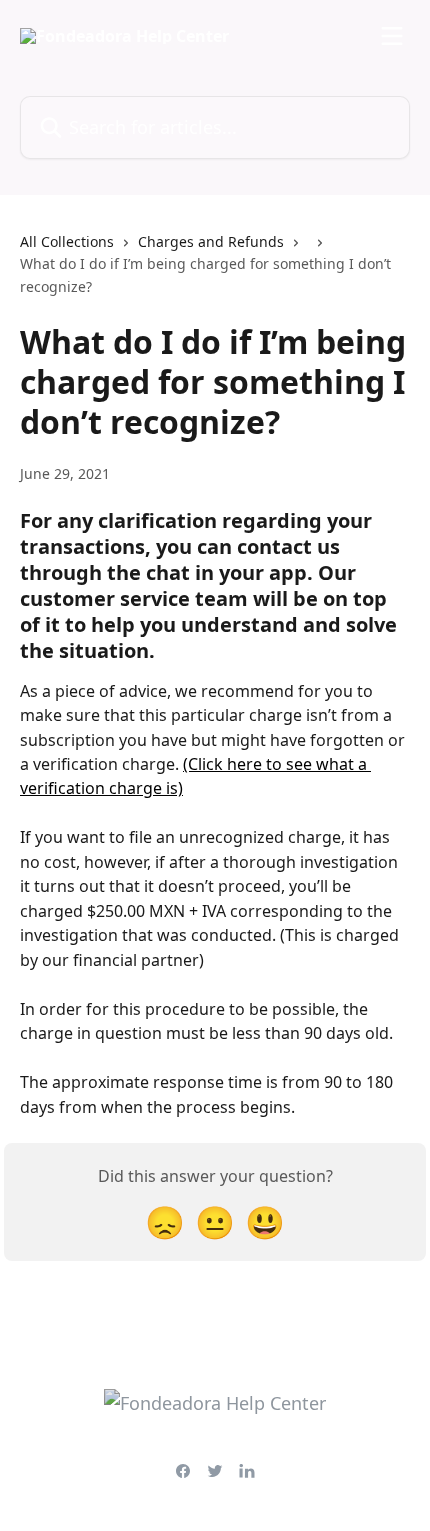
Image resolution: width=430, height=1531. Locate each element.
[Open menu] (392, 36)
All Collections (67, 241)
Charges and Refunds (211, 241)
